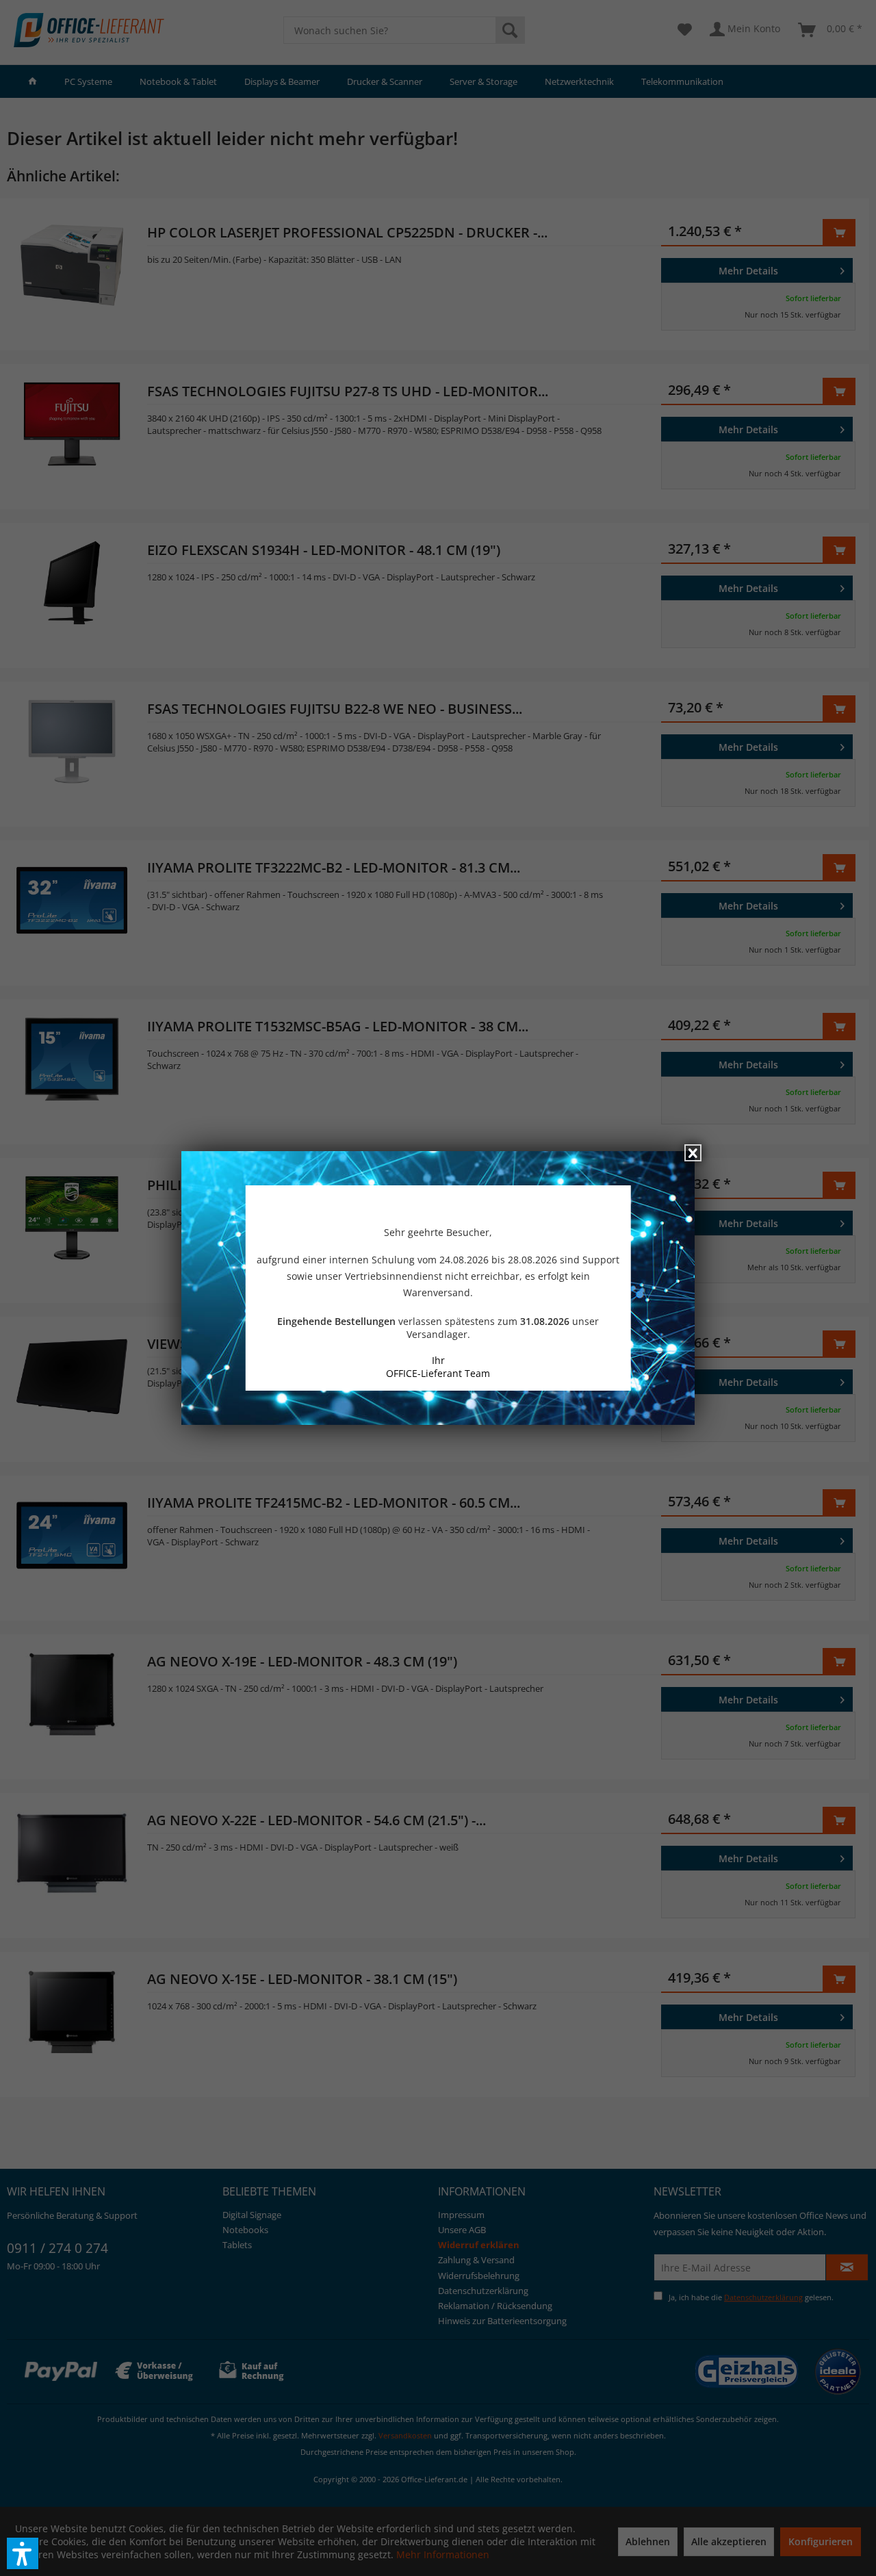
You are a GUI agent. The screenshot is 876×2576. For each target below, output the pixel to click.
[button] (23, 2553)
